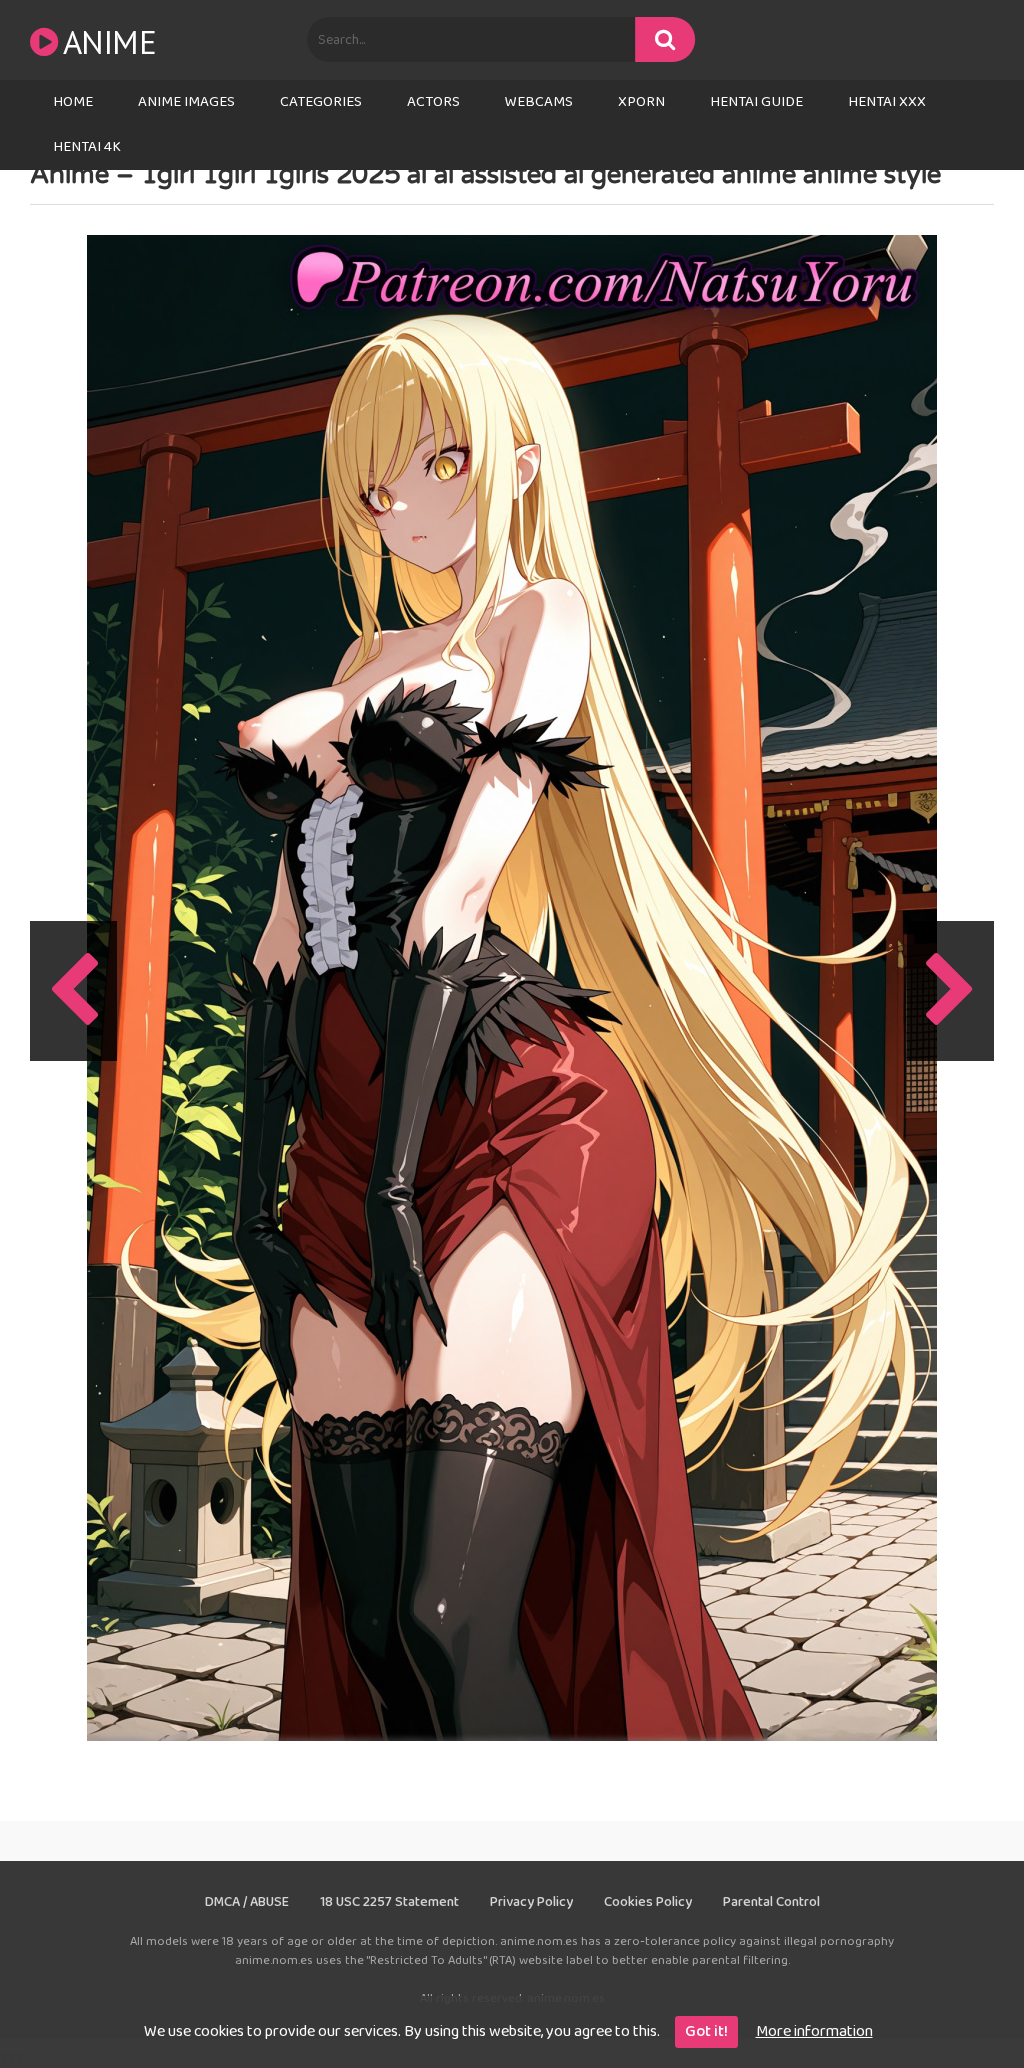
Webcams (539, 102)
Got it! (706, 2031)
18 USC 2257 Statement (389, 1902)
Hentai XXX (887, 102)
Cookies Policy (648, 1902)
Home (73, 102)
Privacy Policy (531, 1902)
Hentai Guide (756, 102)
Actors (433, 102)
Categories (321, 102)
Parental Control (771, 1902)
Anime (109, 41)
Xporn (641, 102)
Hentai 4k (87, 147)
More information (814, 2031)
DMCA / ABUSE (247, 1902)
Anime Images (186, 102)
